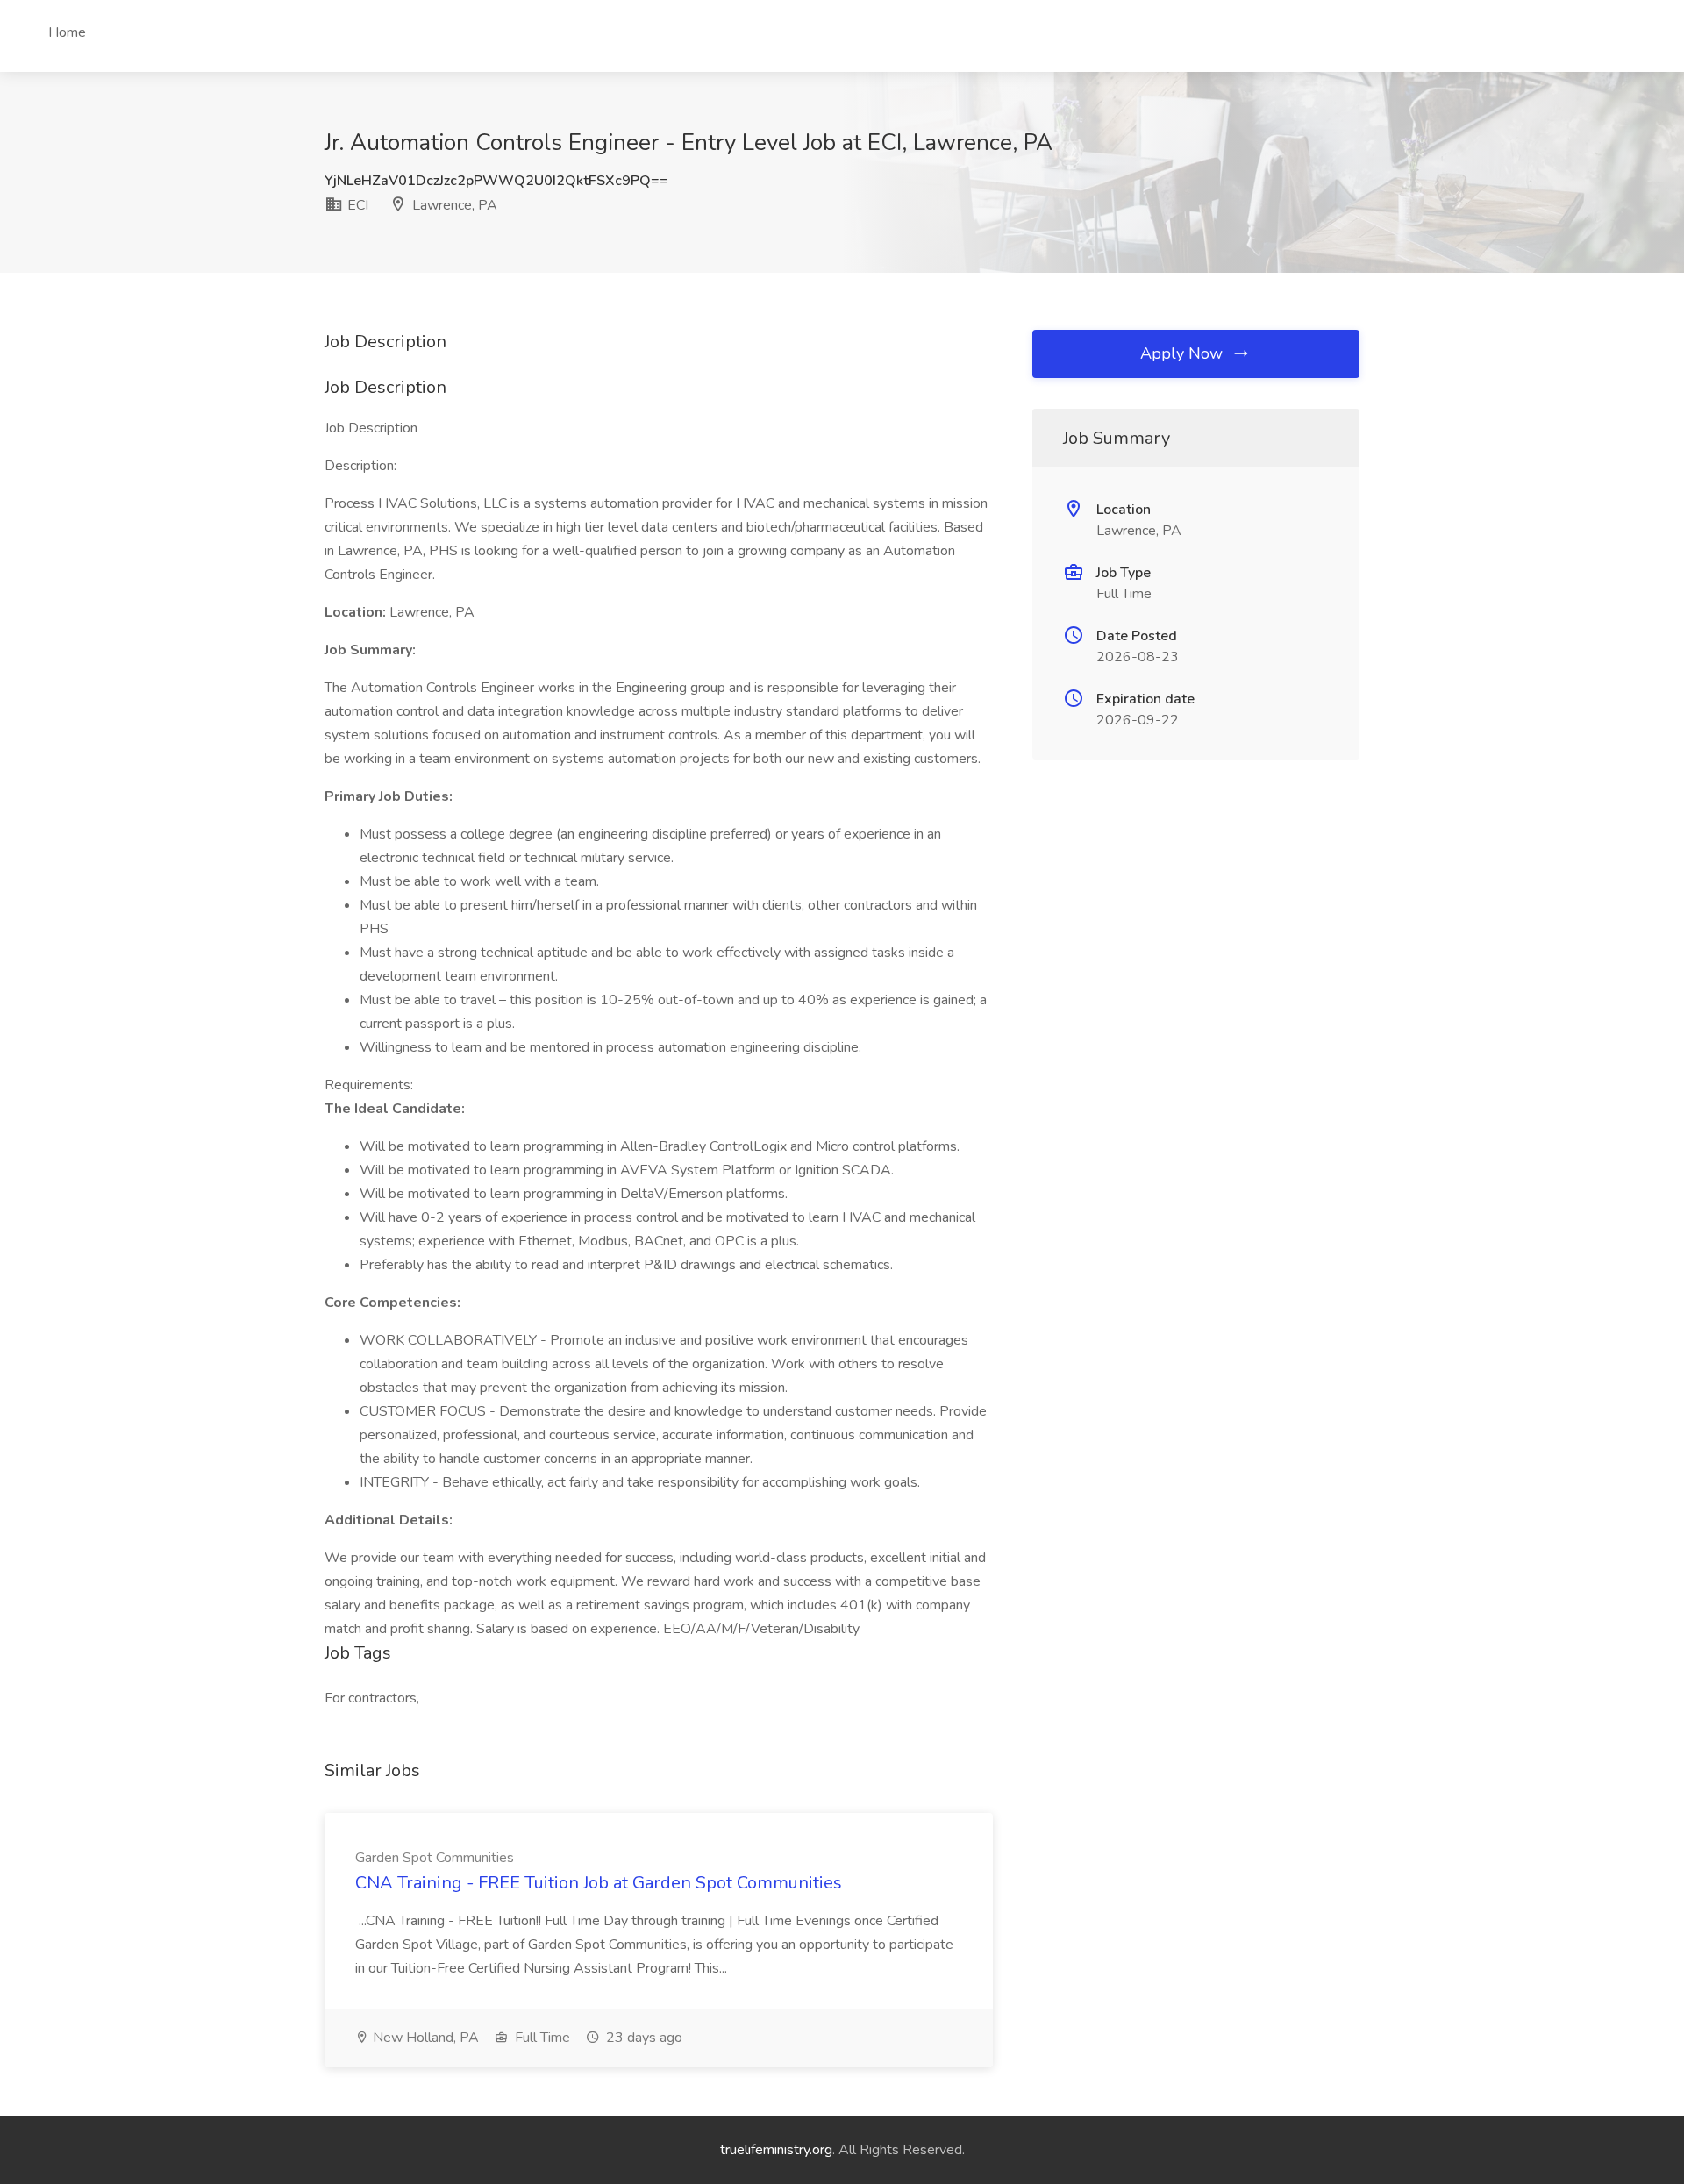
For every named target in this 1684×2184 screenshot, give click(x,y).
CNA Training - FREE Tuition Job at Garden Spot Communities (599, 1883)
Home (67, 32)
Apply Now (1184, 353)
